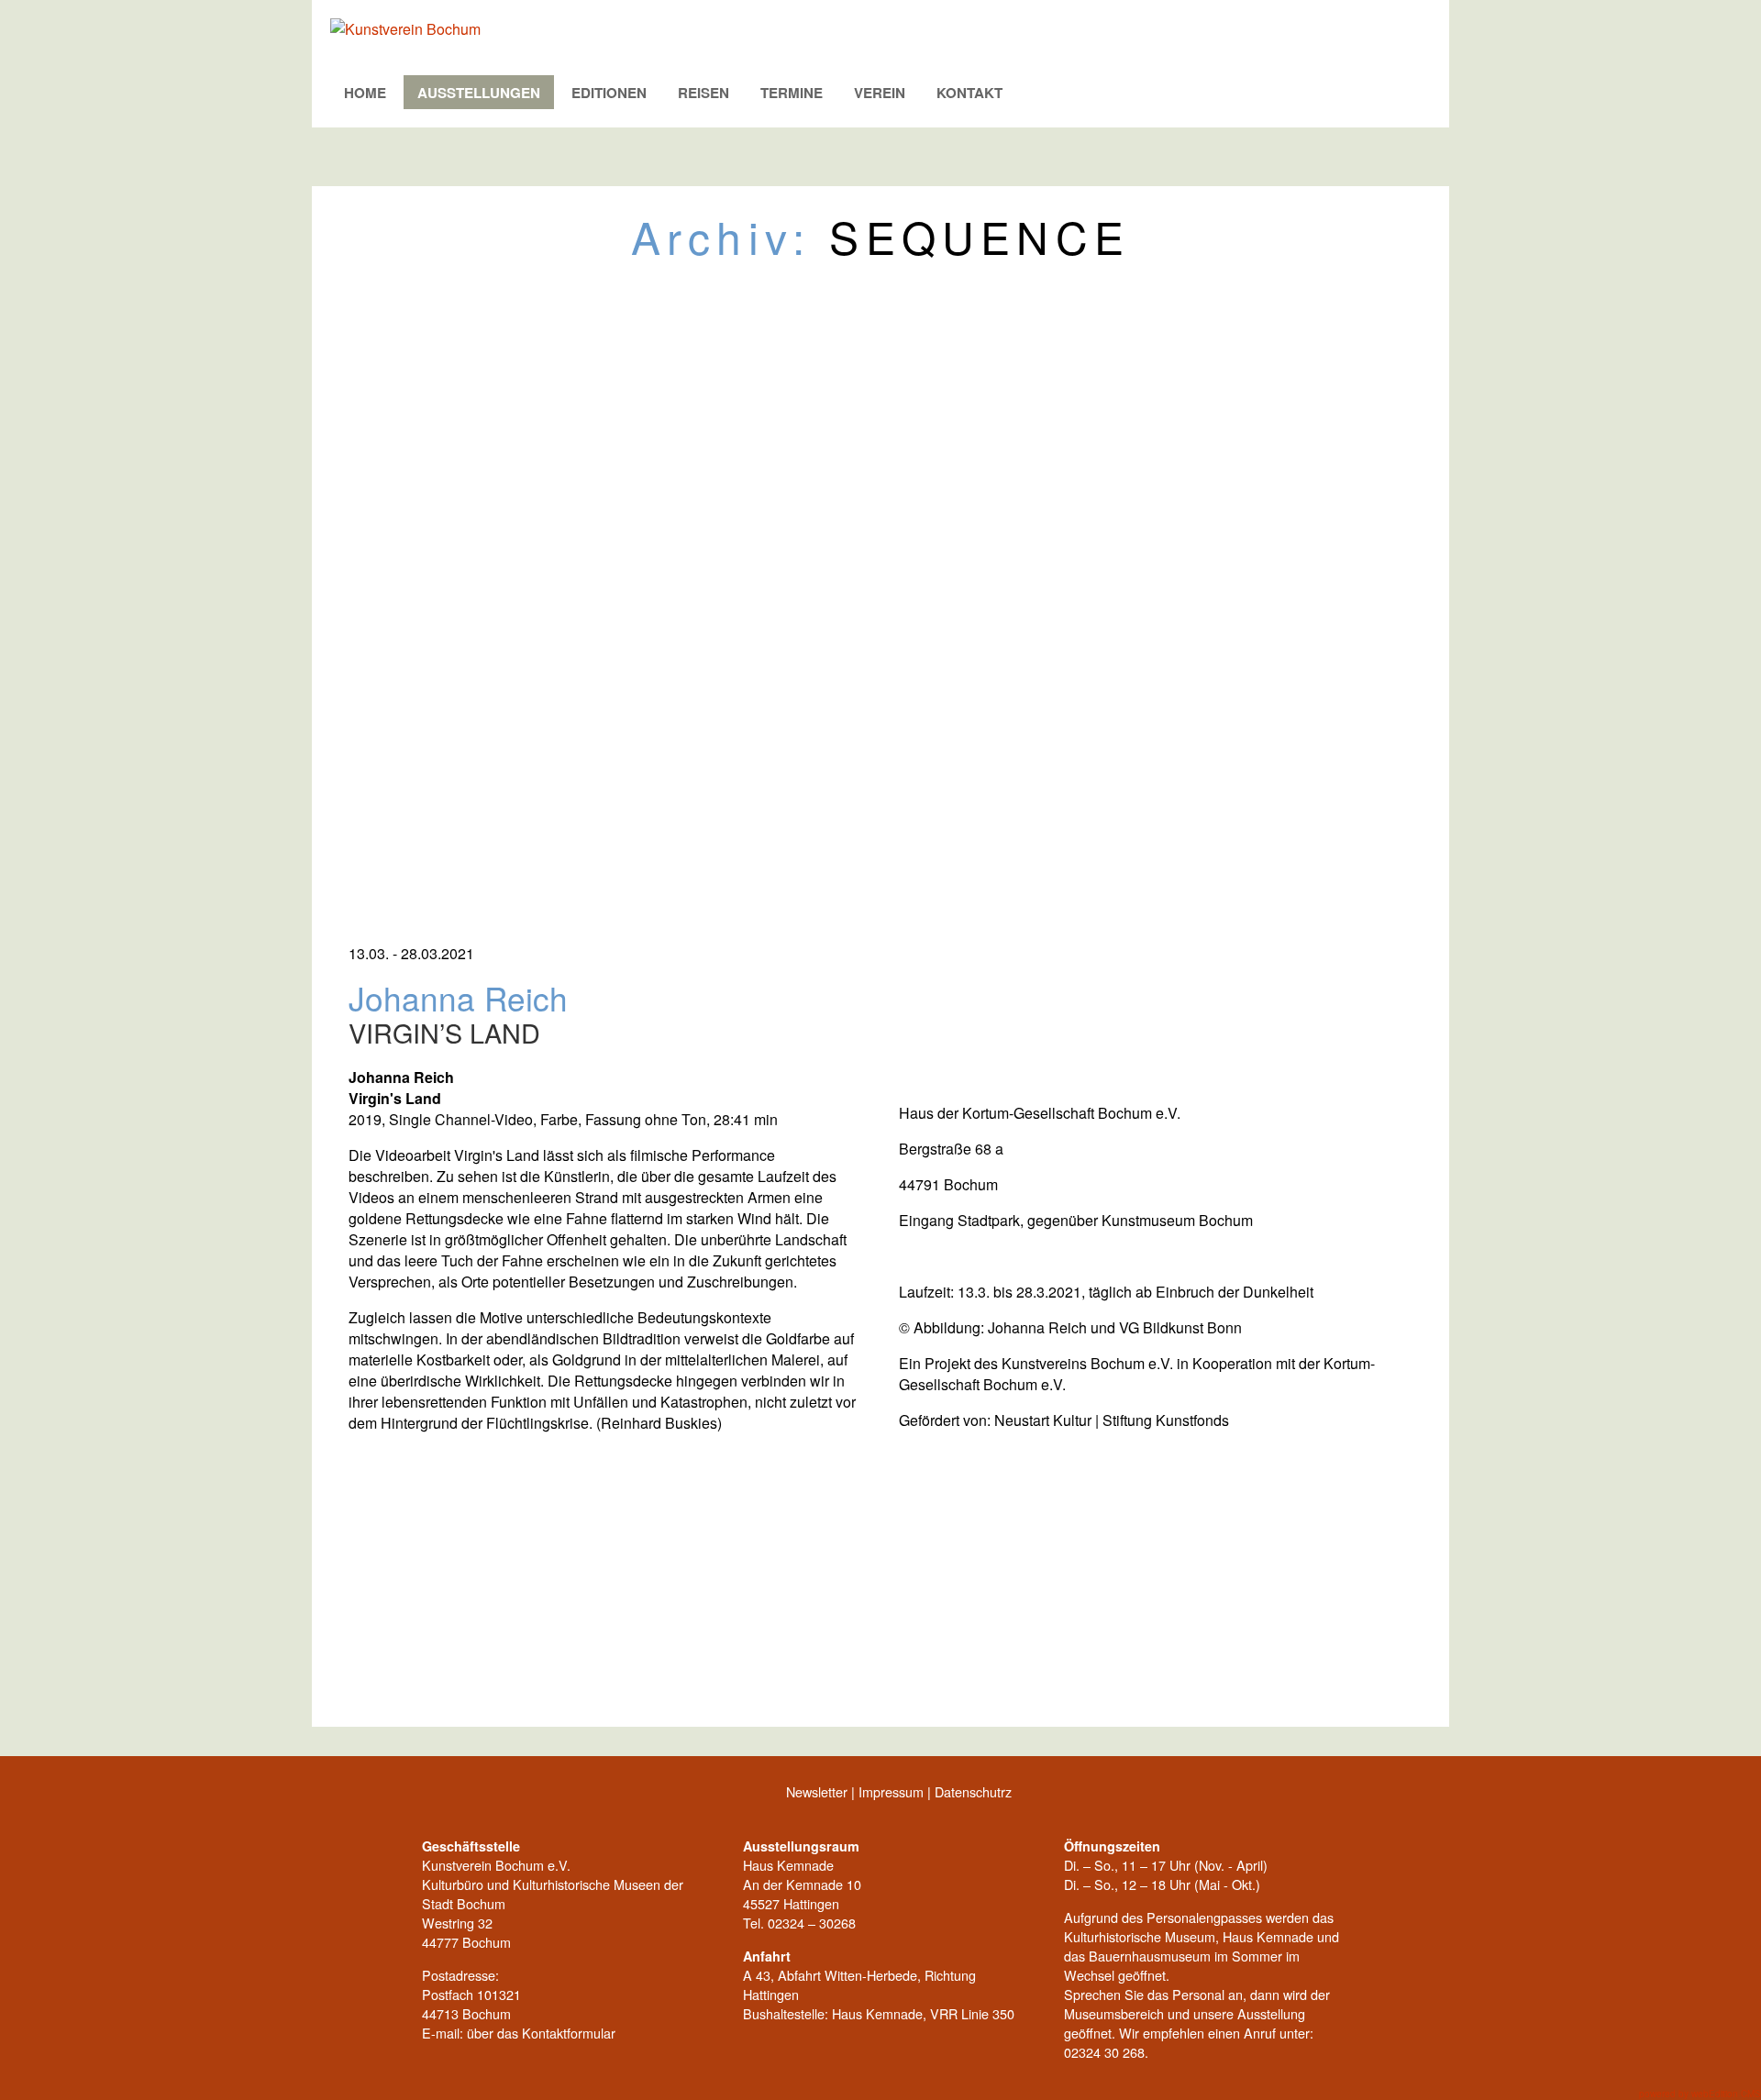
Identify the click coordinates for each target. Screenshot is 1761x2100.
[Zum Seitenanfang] (1417, 1796)
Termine (792, 93)
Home (365, 93)
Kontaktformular (569, 2033)
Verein (880, 93)
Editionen (609, 93)
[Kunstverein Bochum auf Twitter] (381, 1796)
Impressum (891, 1791)
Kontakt (969, 93)
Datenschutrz (973, 1791)
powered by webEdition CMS (1700, 2094)
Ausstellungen (479, 93)
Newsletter (817, 1791)
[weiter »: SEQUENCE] (1417, 1695)
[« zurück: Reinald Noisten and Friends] (344, 1695)
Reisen (703, 93)
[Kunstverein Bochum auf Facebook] (344, 1796)
